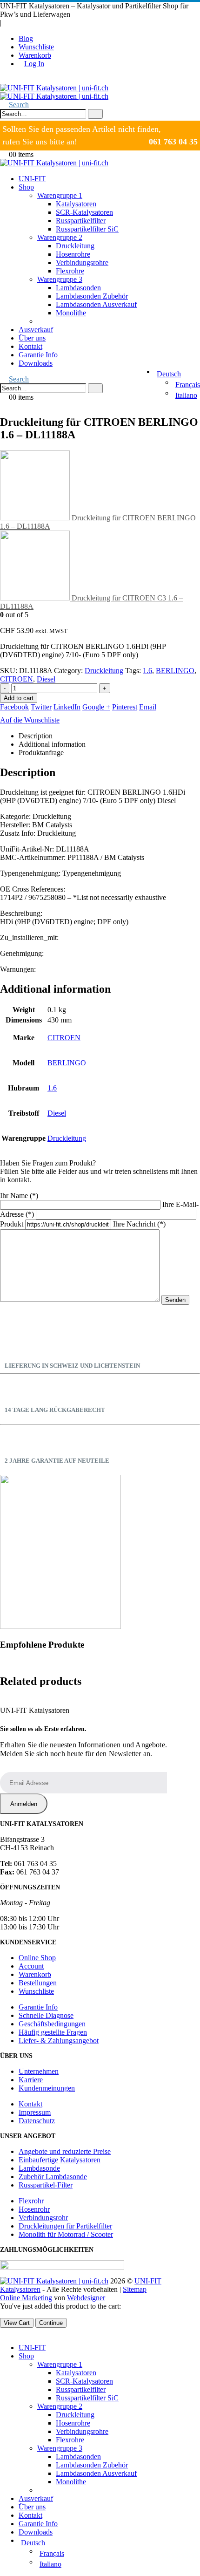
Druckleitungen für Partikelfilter (65, 2226)
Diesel (46, 679)
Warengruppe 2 (60, 237)
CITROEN (17, 679)
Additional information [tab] (52, 744)
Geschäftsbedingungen (52, 2024)
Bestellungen (38, 1983)
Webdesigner (86, 2298)
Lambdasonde (39, 2168)
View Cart (17, 2323)
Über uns (32, 338)
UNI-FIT (32, 179)
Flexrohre (70, 271)
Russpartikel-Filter (46, 2185)
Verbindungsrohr (43, 2218)
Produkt (13, 1224)
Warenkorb (35, 55)
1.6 (147, 671)
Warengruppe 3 (60, 279)
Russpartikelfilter (81, 221)
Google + (96, 707)
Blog (26, 38)
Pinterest (125, 707)
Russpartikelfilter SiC (87, 229)
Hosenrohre (73, 254)
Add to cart (19, 698)
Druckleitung (75, 246)
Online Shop (37, 1958)
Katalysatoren (76, 204)
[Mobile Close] (3, 2332)
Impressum (35, 2112)
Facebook (14, 707)
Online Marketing (26, 2298)
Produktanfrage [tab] (41, 753)
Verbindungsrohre (82, 262)
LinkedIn (67, 707)
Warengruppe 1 (60, 195)
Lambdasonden (78, 288)
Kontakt (30, 346)
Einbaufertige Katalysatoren (60, 2160)
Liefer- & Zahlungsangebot (59, 2041)
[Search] (95, 114)
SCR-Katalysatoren (84, 212)
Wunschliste (36, 47)
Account (31, 1966)
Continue (51, 2323)
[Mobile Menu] (3, 79)
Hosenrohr (34, 2209)
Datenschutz (37, 2121)
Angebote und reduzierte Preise (65, 2151)
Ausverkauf (36, 330)
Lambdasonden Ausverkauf (96, 304)
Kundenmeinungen (47, 2088)
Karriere (31, 2080)
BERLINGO (175, 671)
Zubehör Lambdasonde (53, 2177)
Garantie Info (38, 355)
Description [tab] (36, 736)
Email (148, 707)
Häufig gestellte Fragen (53, 2032)
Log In (34, 64)
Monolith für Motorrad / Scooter (66, 2234)
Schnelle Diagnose (46, 2015)
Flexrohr (31, 2201)
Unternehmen (39, 2071)
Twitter (41, 707)
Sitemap (135, 2289)
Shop (26, 187)
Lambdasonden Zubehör (92, 296)
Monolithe (71, 313)
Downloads (36, 363)
